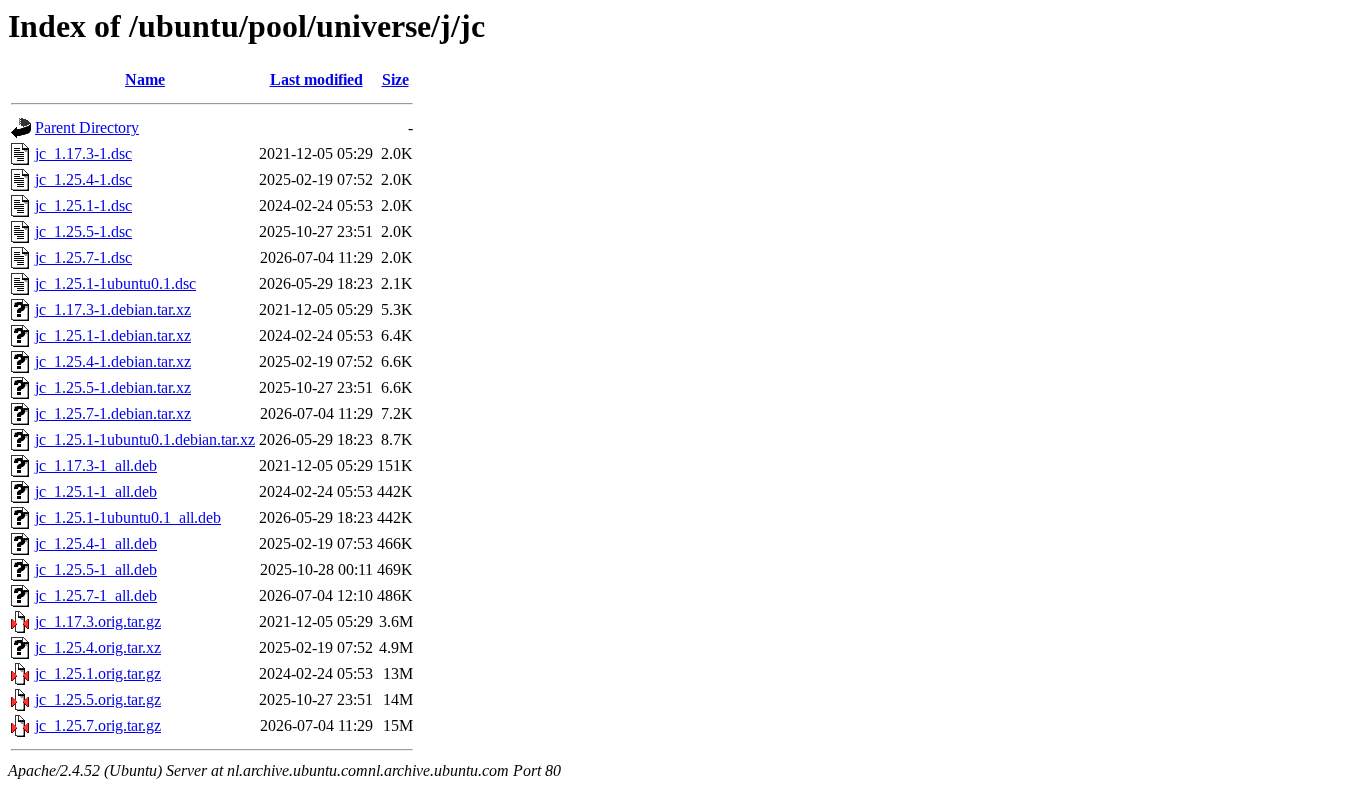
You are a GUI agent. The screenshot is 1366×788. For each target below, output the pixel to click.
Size (395, 79)
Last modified (316, 79)
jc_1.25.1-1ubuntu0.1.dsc (115, 283)
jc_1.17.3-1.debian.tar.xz (113, 309)
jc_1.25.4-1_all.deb (96, 543)
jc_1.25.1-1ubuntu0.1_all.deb (128, 517)
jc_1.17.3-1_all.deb (96, 465)
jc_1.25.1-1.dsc (83, 205)
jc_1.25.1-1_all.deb (96, 491)
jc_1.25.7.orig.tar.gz (98, 725)
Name (145, 79)
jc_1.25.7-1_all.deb (96, 595)
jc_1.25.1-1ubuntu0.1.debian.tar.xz (145, 439)
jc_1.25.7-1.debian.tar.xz (113, 413)
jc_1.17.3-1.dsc (83, 153)
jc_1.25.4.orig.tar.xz (98, 647)
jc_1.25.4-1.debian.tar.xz (113, 361)
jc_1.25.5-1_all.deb (96, 569)
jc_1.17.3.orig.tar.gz (98, 621)
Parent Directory (87, 127)
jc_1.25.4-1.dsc (83, 179)
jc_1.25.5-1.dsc (83, 231)
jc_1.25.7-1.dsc (83, 257)
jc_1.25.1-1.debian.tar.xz (113, 335)
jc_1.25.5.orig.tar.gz (98, 699)
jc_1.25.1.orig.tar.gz (98, 673)
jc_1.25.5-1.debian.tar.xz (113, 387)
